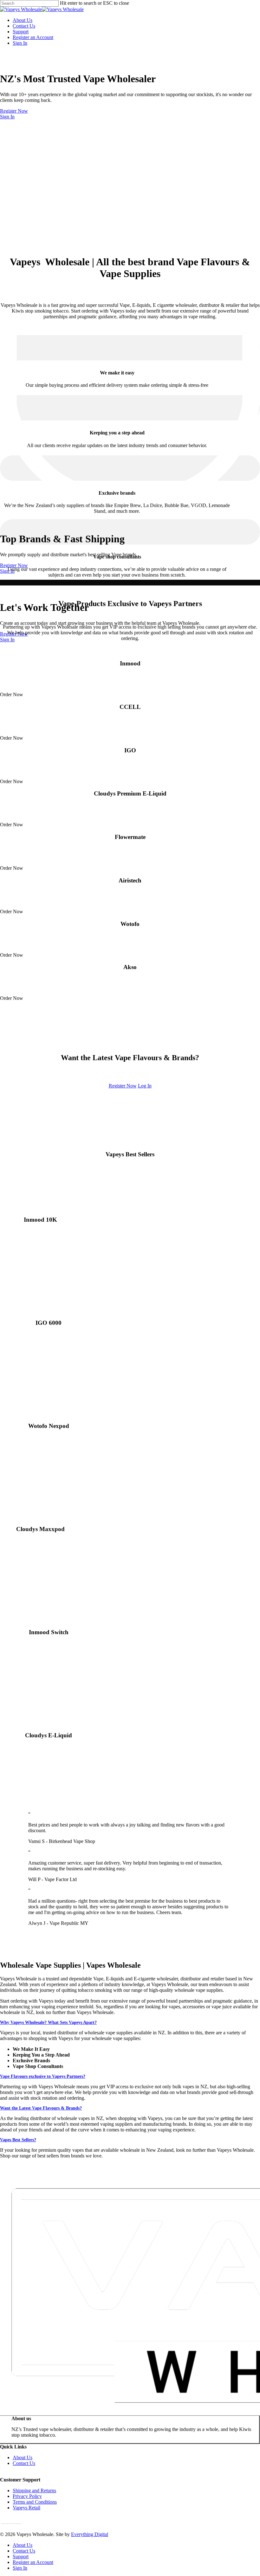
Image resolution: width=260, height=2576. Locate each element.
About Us (23, 2457)
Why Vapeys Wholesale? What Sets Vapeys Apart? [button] (48, 2022)
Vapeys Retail (26, 2508)
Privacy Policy (27, 2496)
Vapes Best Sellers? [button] (18, 2140)
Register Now (14, 111)
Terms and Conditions (35, 2502)
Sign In (7, 117)
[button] (21, 2474)
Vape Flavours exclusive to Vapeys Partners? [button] (43, 2076)
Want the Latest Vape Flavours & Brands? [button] (41, 2108)
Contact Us (24, 2463)
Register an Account (33, 2562)
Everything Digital (90, 2534)
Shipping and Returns (34, 2490)
